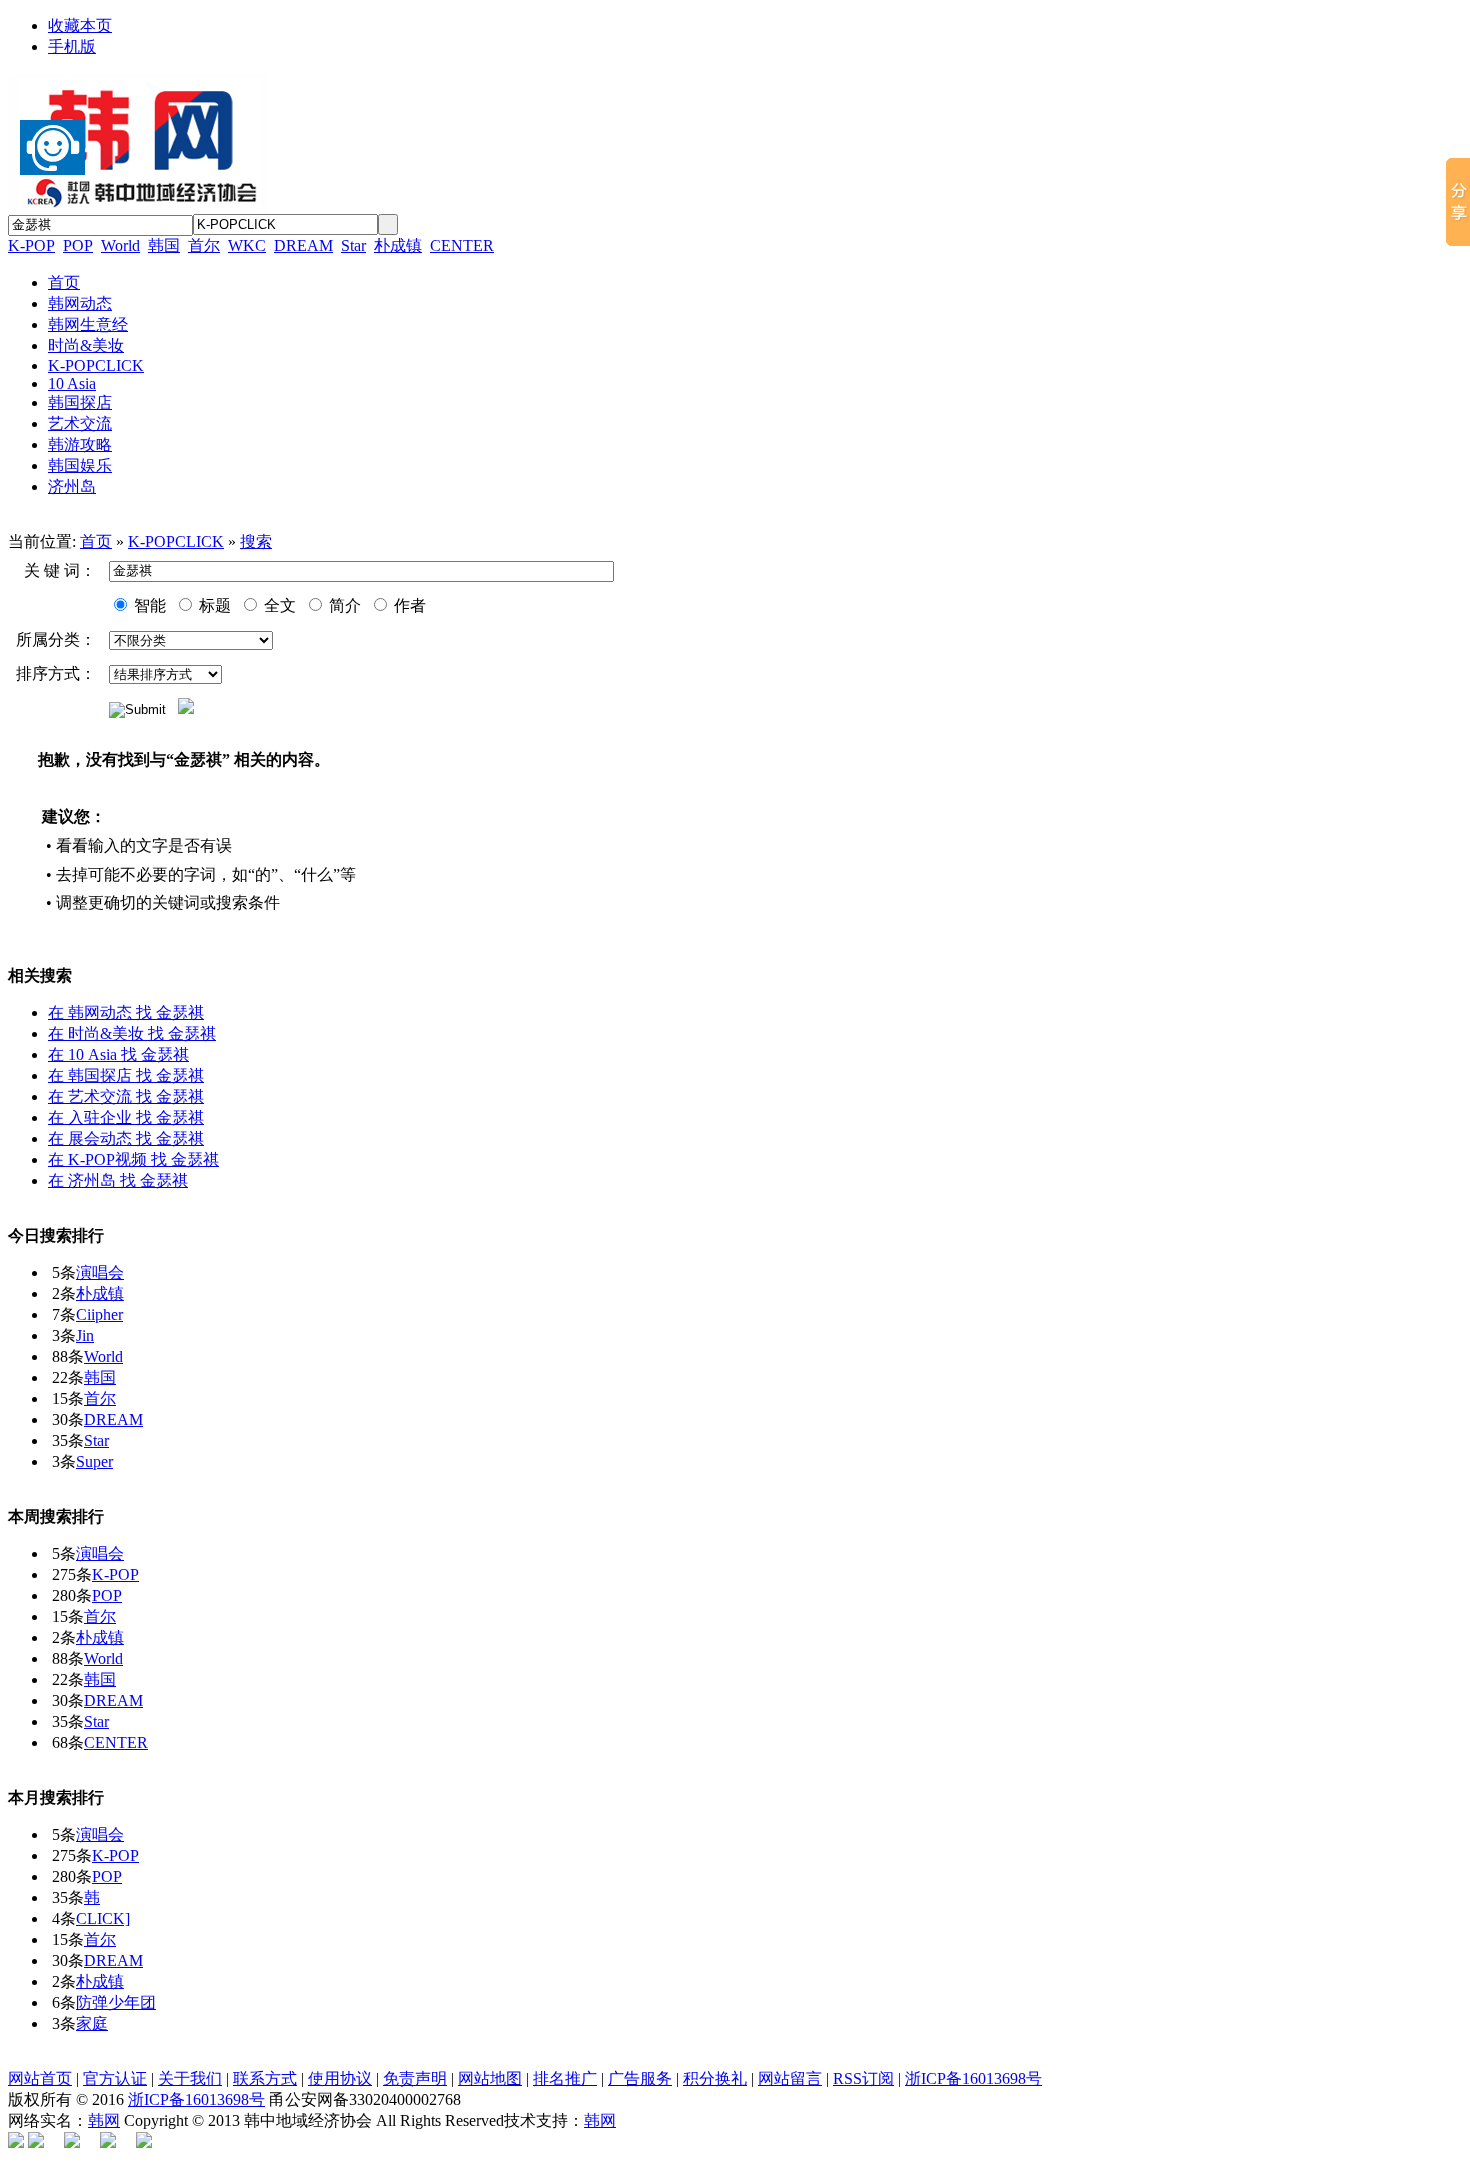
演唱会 (100, 1272)
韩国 (164, 245)
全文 (278, 605)
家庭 (92, 2023)
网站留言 (790, 2078)
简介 (343, 605)
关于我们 (190, 2078)
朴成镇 (398, 245)
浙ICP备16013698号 (973, 2078)
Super (94, 1461)
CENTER (462, 245)
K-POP (31, 245)
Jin (85, 1335)
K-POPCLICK (176, 541)
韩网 (104, 2120)
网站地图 (490, 2078)
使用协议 (340, 2078)
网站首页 (40, 2078)
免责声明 (415, 2078)
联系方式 (265, 2078)
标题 (213, 605)
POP (78, 245)
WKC (247, 245)
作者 (408, 605)
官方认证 (115, 2078)
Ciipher (99, 1314)
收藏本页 (80, 25)
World (120, 245)
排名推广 (565, 2078)
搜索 (256, 541)
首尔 (204, 245)
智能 (148, 605)
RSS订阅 (863, 2078)
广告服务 (640, 2078)
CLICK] (103, 1918)
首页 (96, 541)
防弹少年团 (116, 2002)
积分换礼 (715, 2078)
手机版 (72, 46)
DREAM (303, 245)
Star (353, 245)
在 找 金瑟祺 (126, 1012)
